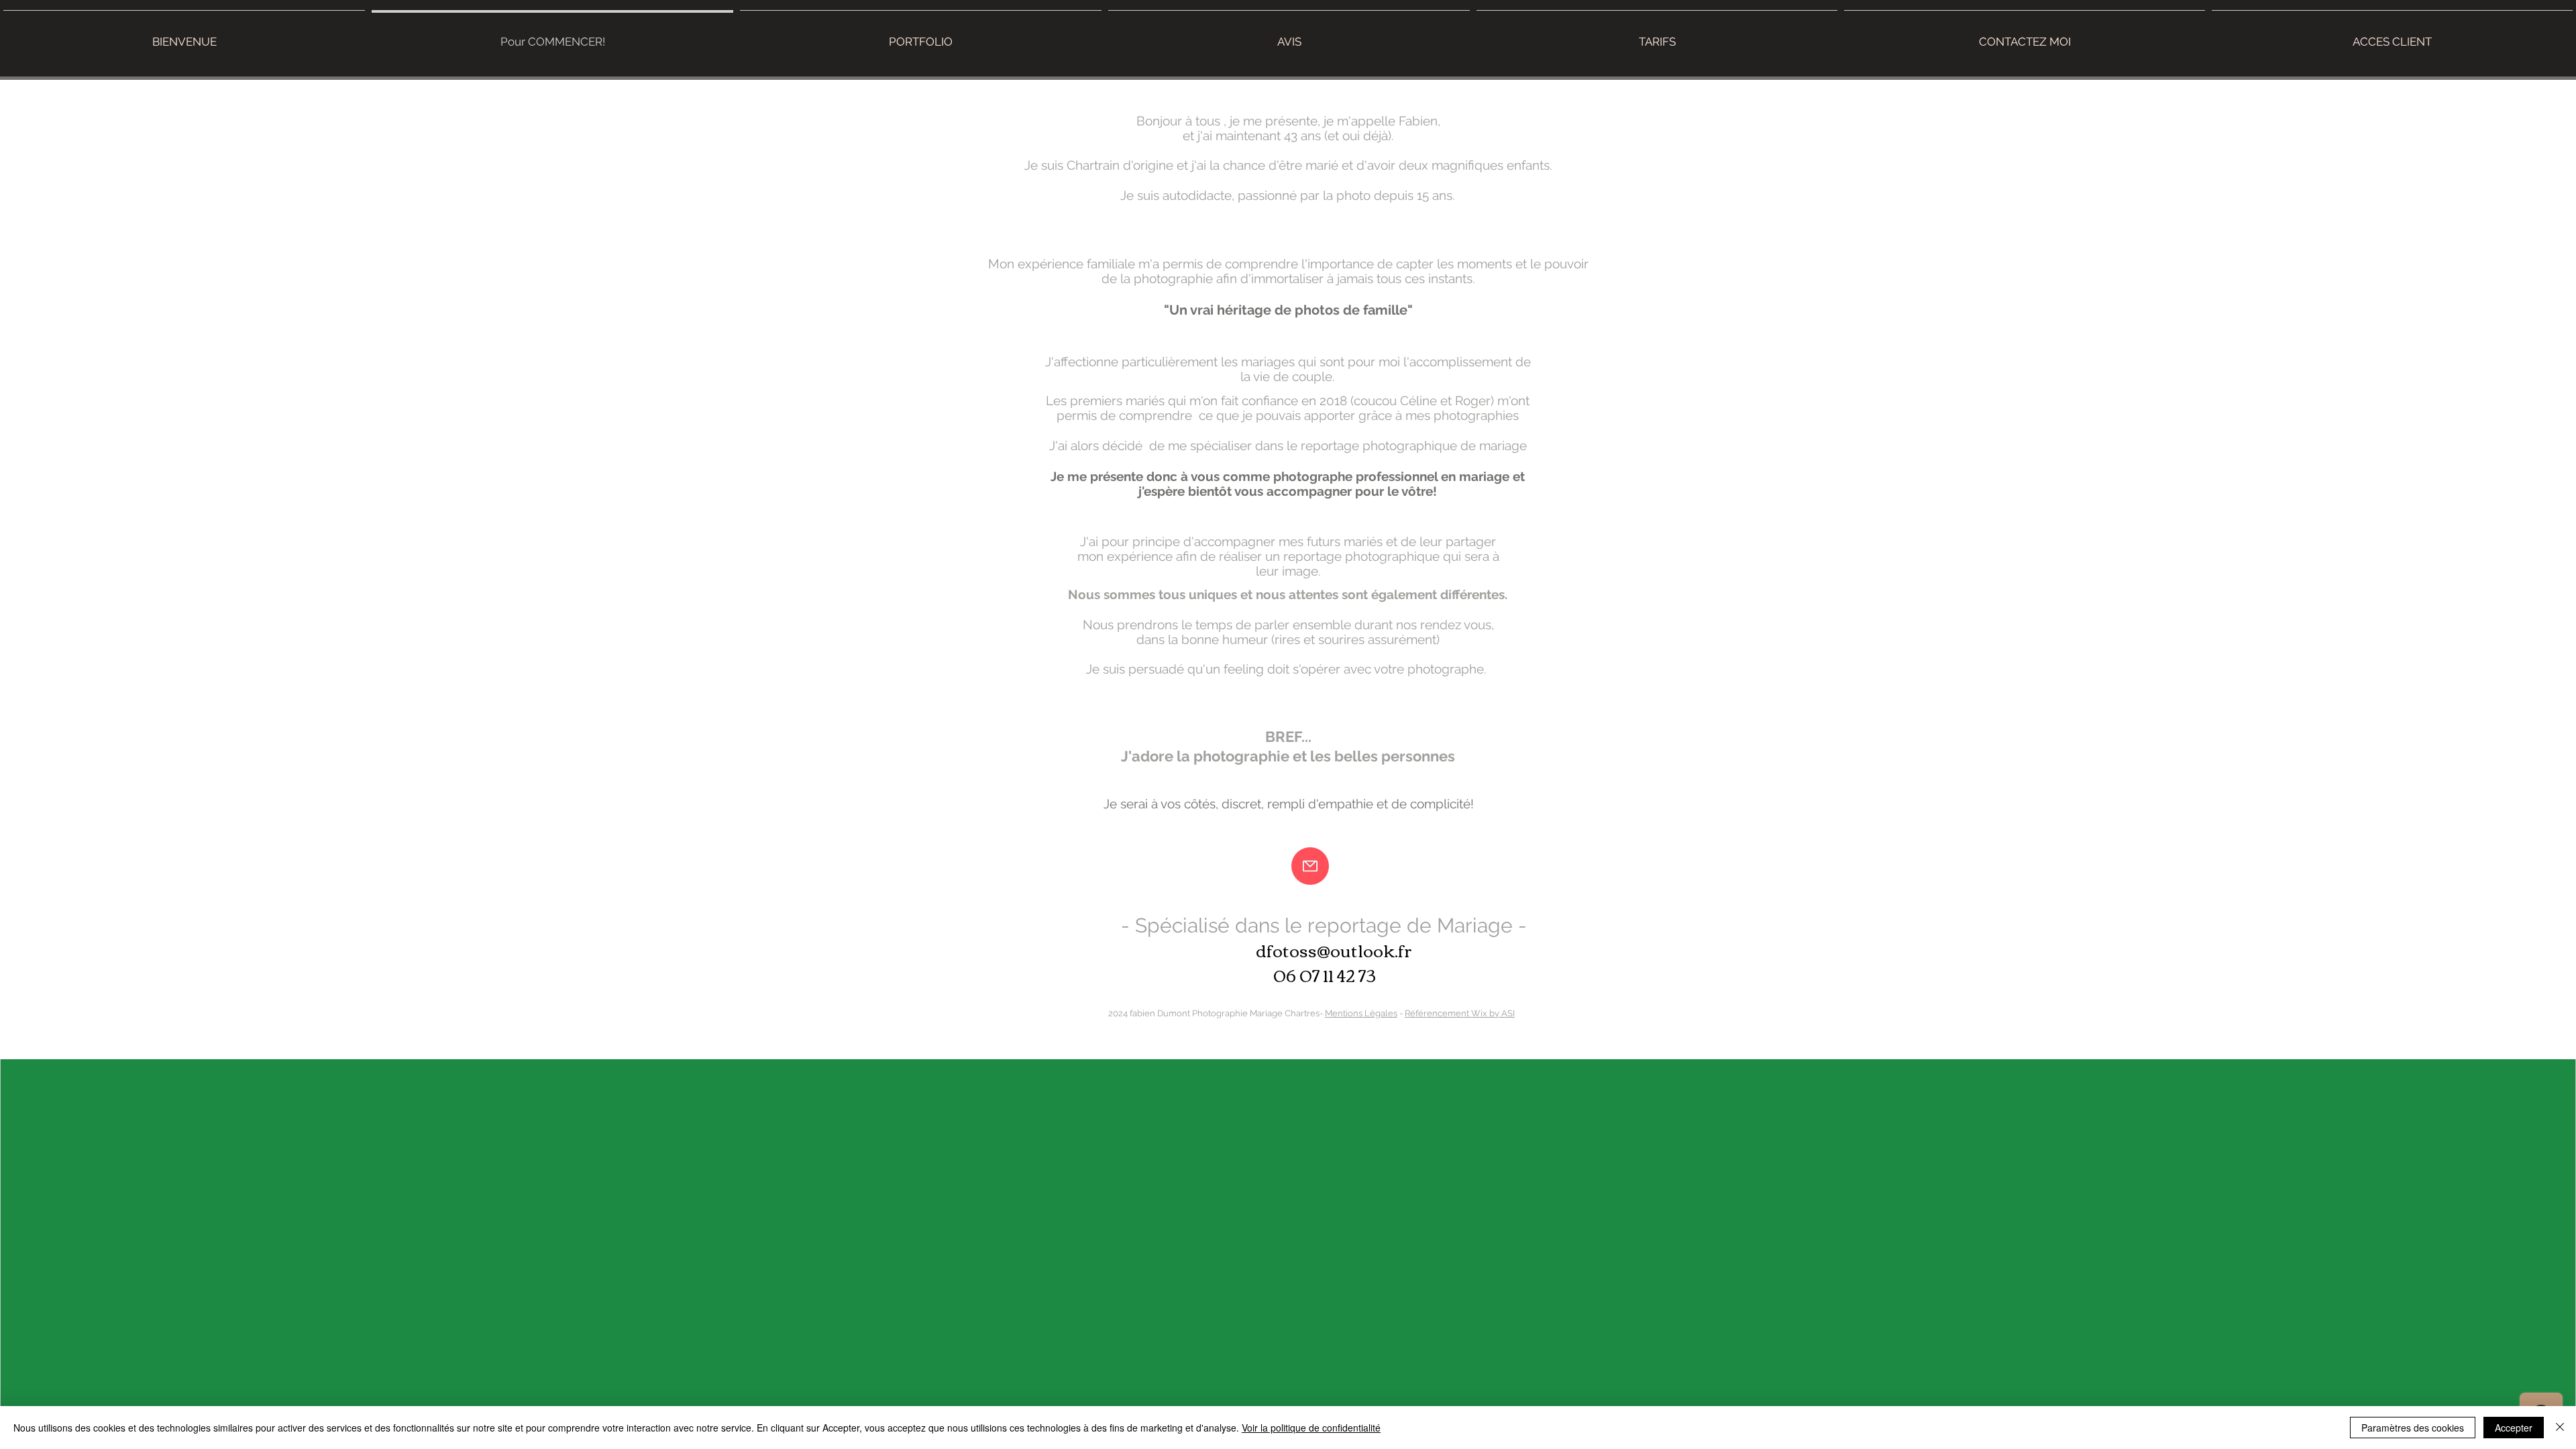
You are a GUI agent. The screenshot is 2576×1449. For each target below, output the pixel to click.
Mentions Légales (1361, 1013)
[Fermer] (2560, 1428)
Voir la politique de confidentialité (1311, 1428)
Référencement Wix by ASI (1460, 1013)
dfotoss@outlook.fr (1334, 950)
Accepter (2514, 1428)
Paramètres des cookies (2413, 1428)
